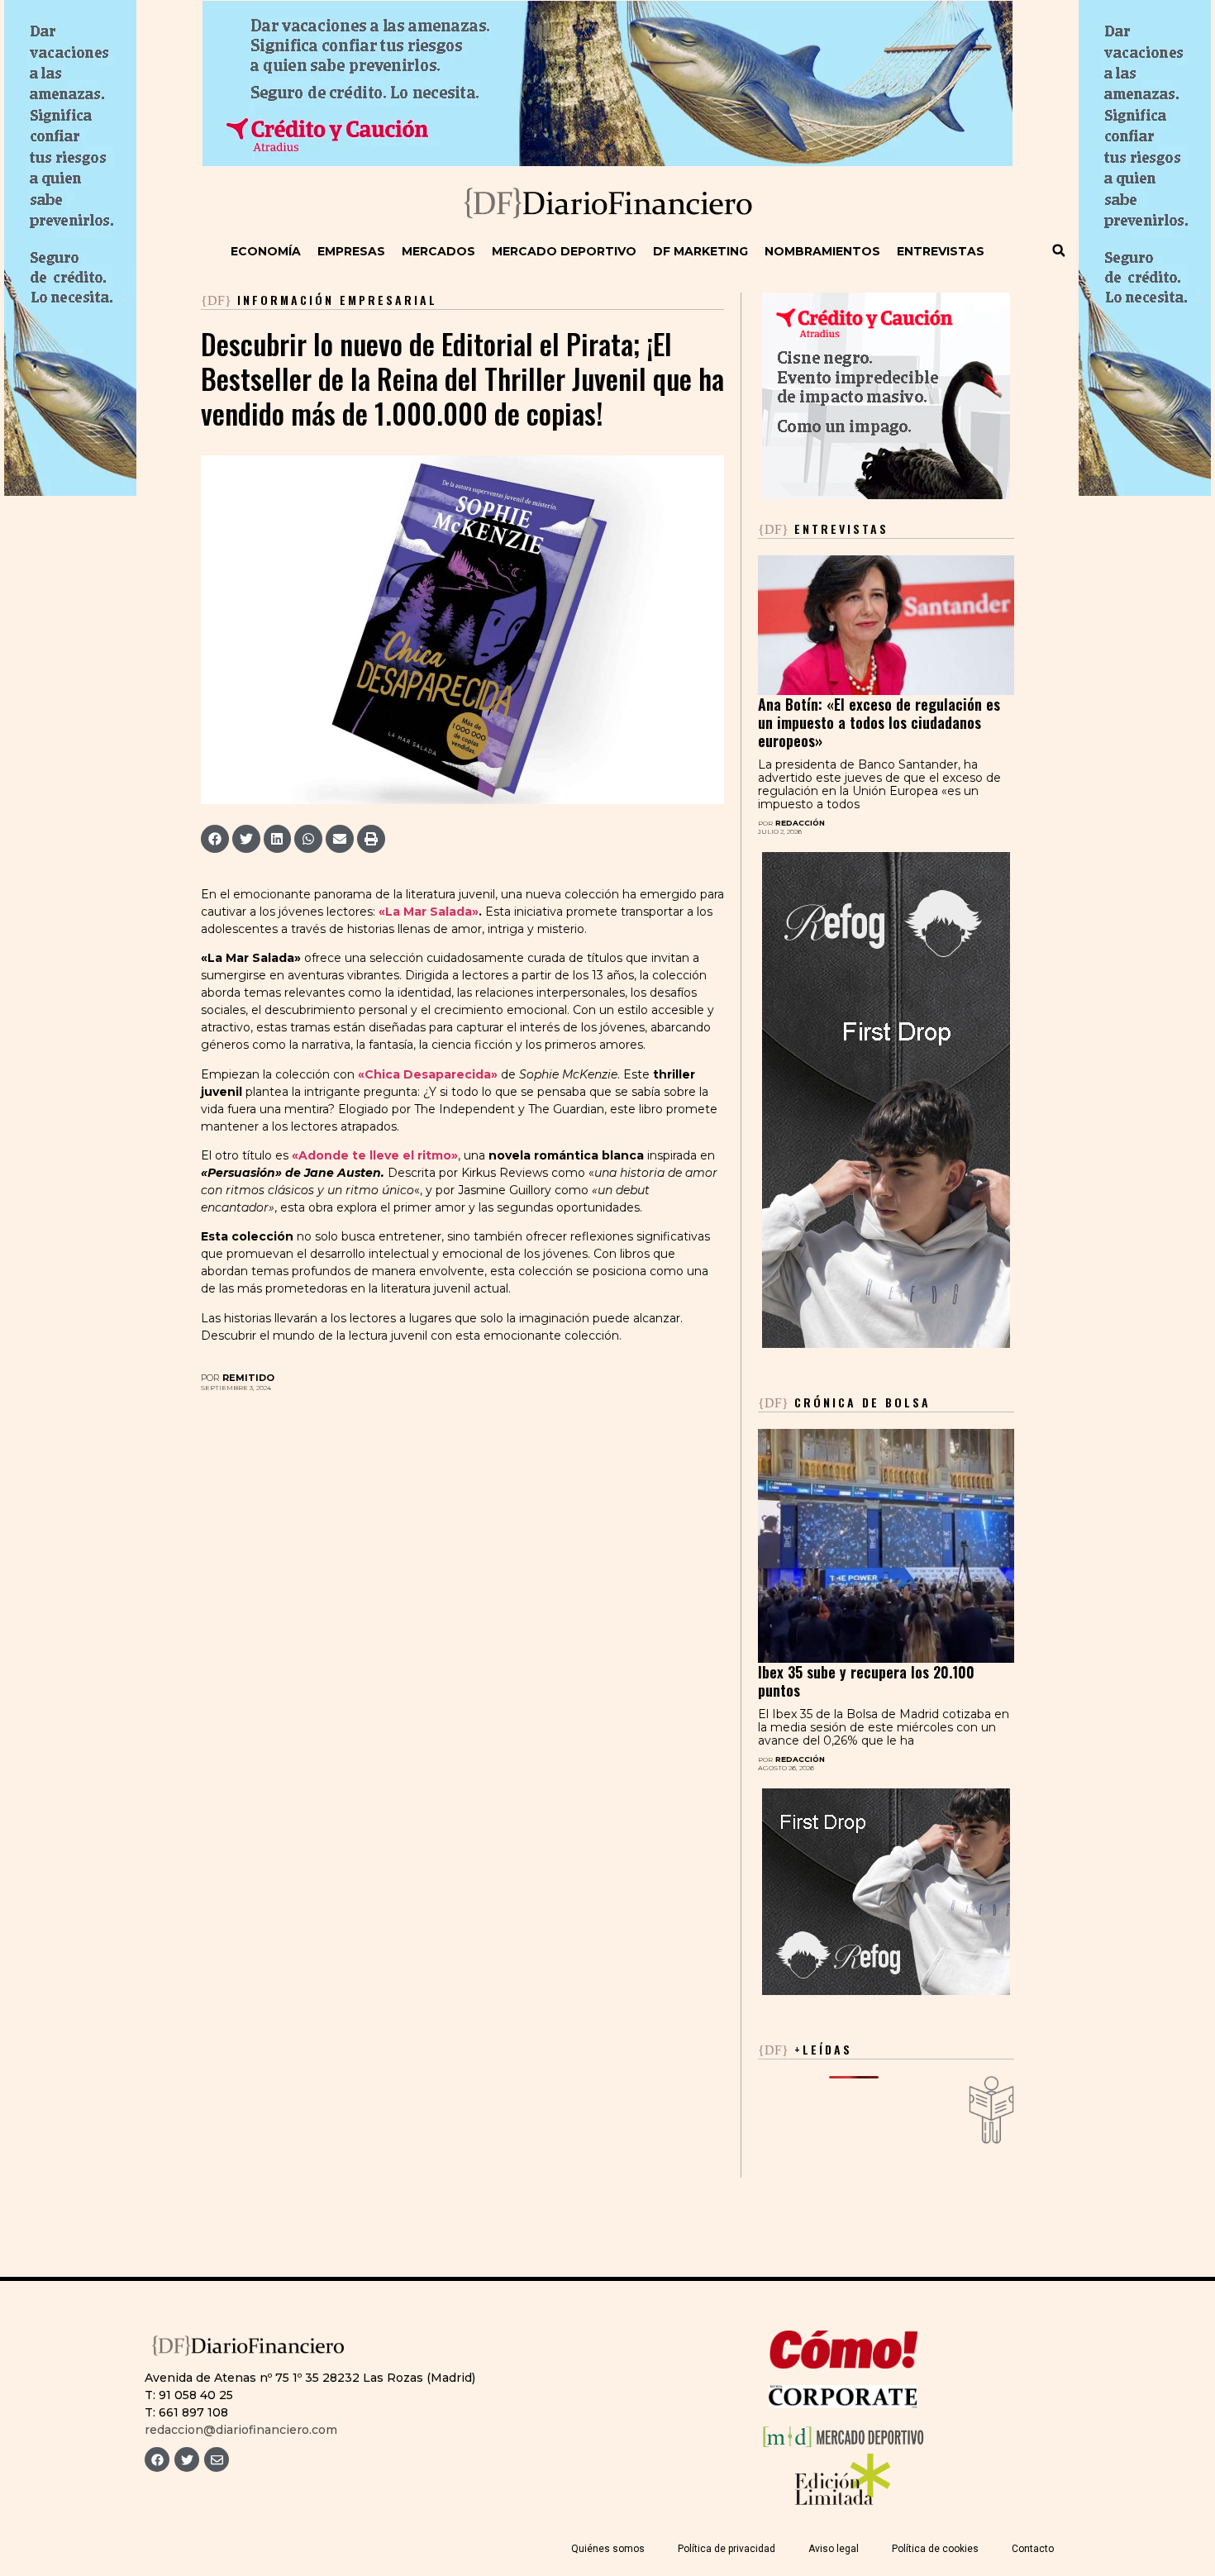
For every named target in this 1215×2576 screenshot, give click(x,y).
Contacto (1033, 2549)
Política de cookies (935, 2549)
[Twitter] (187, 2459)
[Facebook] (157, 2459)
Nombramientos (822, 251)
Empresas (351, 251)
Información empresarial (337, 300)
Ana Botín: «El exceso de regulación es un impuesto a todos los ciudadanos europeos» (879, 722)
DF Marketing (700, 251)
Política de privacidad (727, 2549)
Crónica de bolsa (844, 1402)
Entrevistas (941, 251)
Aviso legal (834, 2549)
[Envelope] (217, 2459)
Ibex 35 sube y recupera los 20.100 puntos (866, 1681)
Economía (266, 251)
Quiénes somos (608, 2549)
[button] (1059, 250)
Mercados (438, 251)
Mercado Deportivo (564, 251)
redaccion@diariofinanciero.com (241, 2430)
